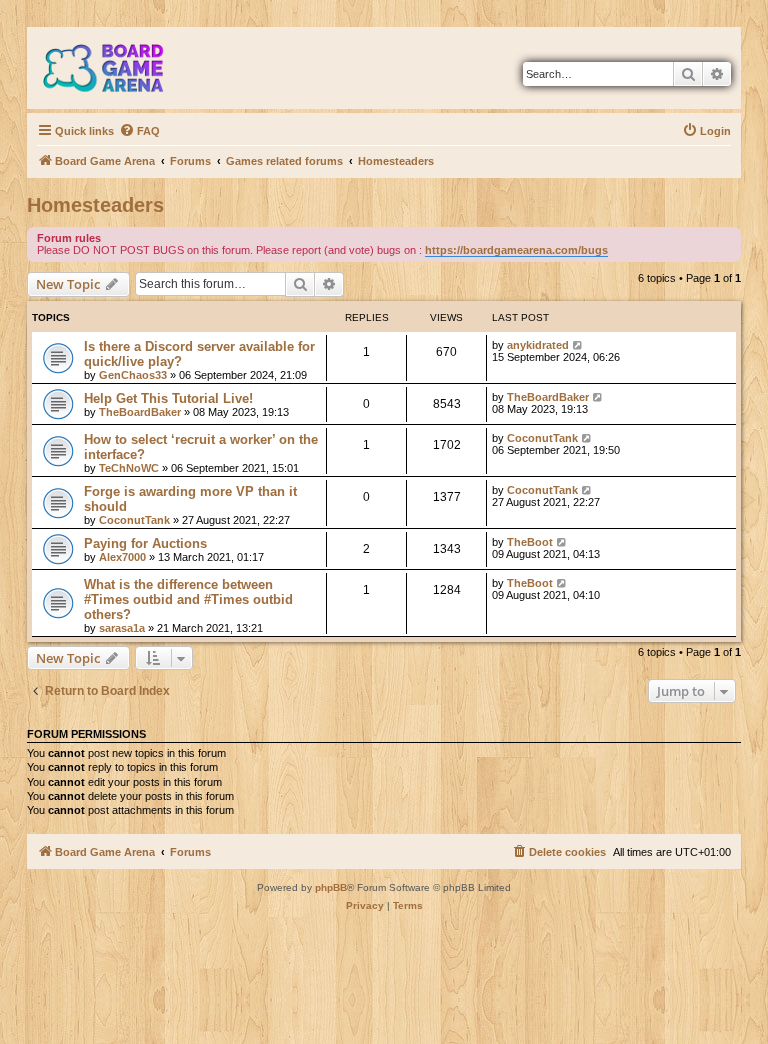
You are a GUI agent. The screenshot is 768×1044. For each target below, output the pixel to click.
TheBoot (530, 542)
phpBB (331, 887)
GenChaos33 (133, 375)
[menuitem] (139, 131)
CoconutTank (542, 438)
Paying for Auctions (145, 543)
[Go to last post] (578, 345)
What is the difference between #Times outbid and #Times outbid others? (188, 599)
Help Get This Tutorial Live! (168, 398)
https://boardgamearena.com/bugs (516, 250)
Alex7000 (122, 557)
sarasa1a (122, 628)
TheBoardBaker (140, 412)
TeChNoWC (129, 468)
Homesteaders (95, 205)
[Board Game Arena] (118, 68)
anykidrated (538, 345)
